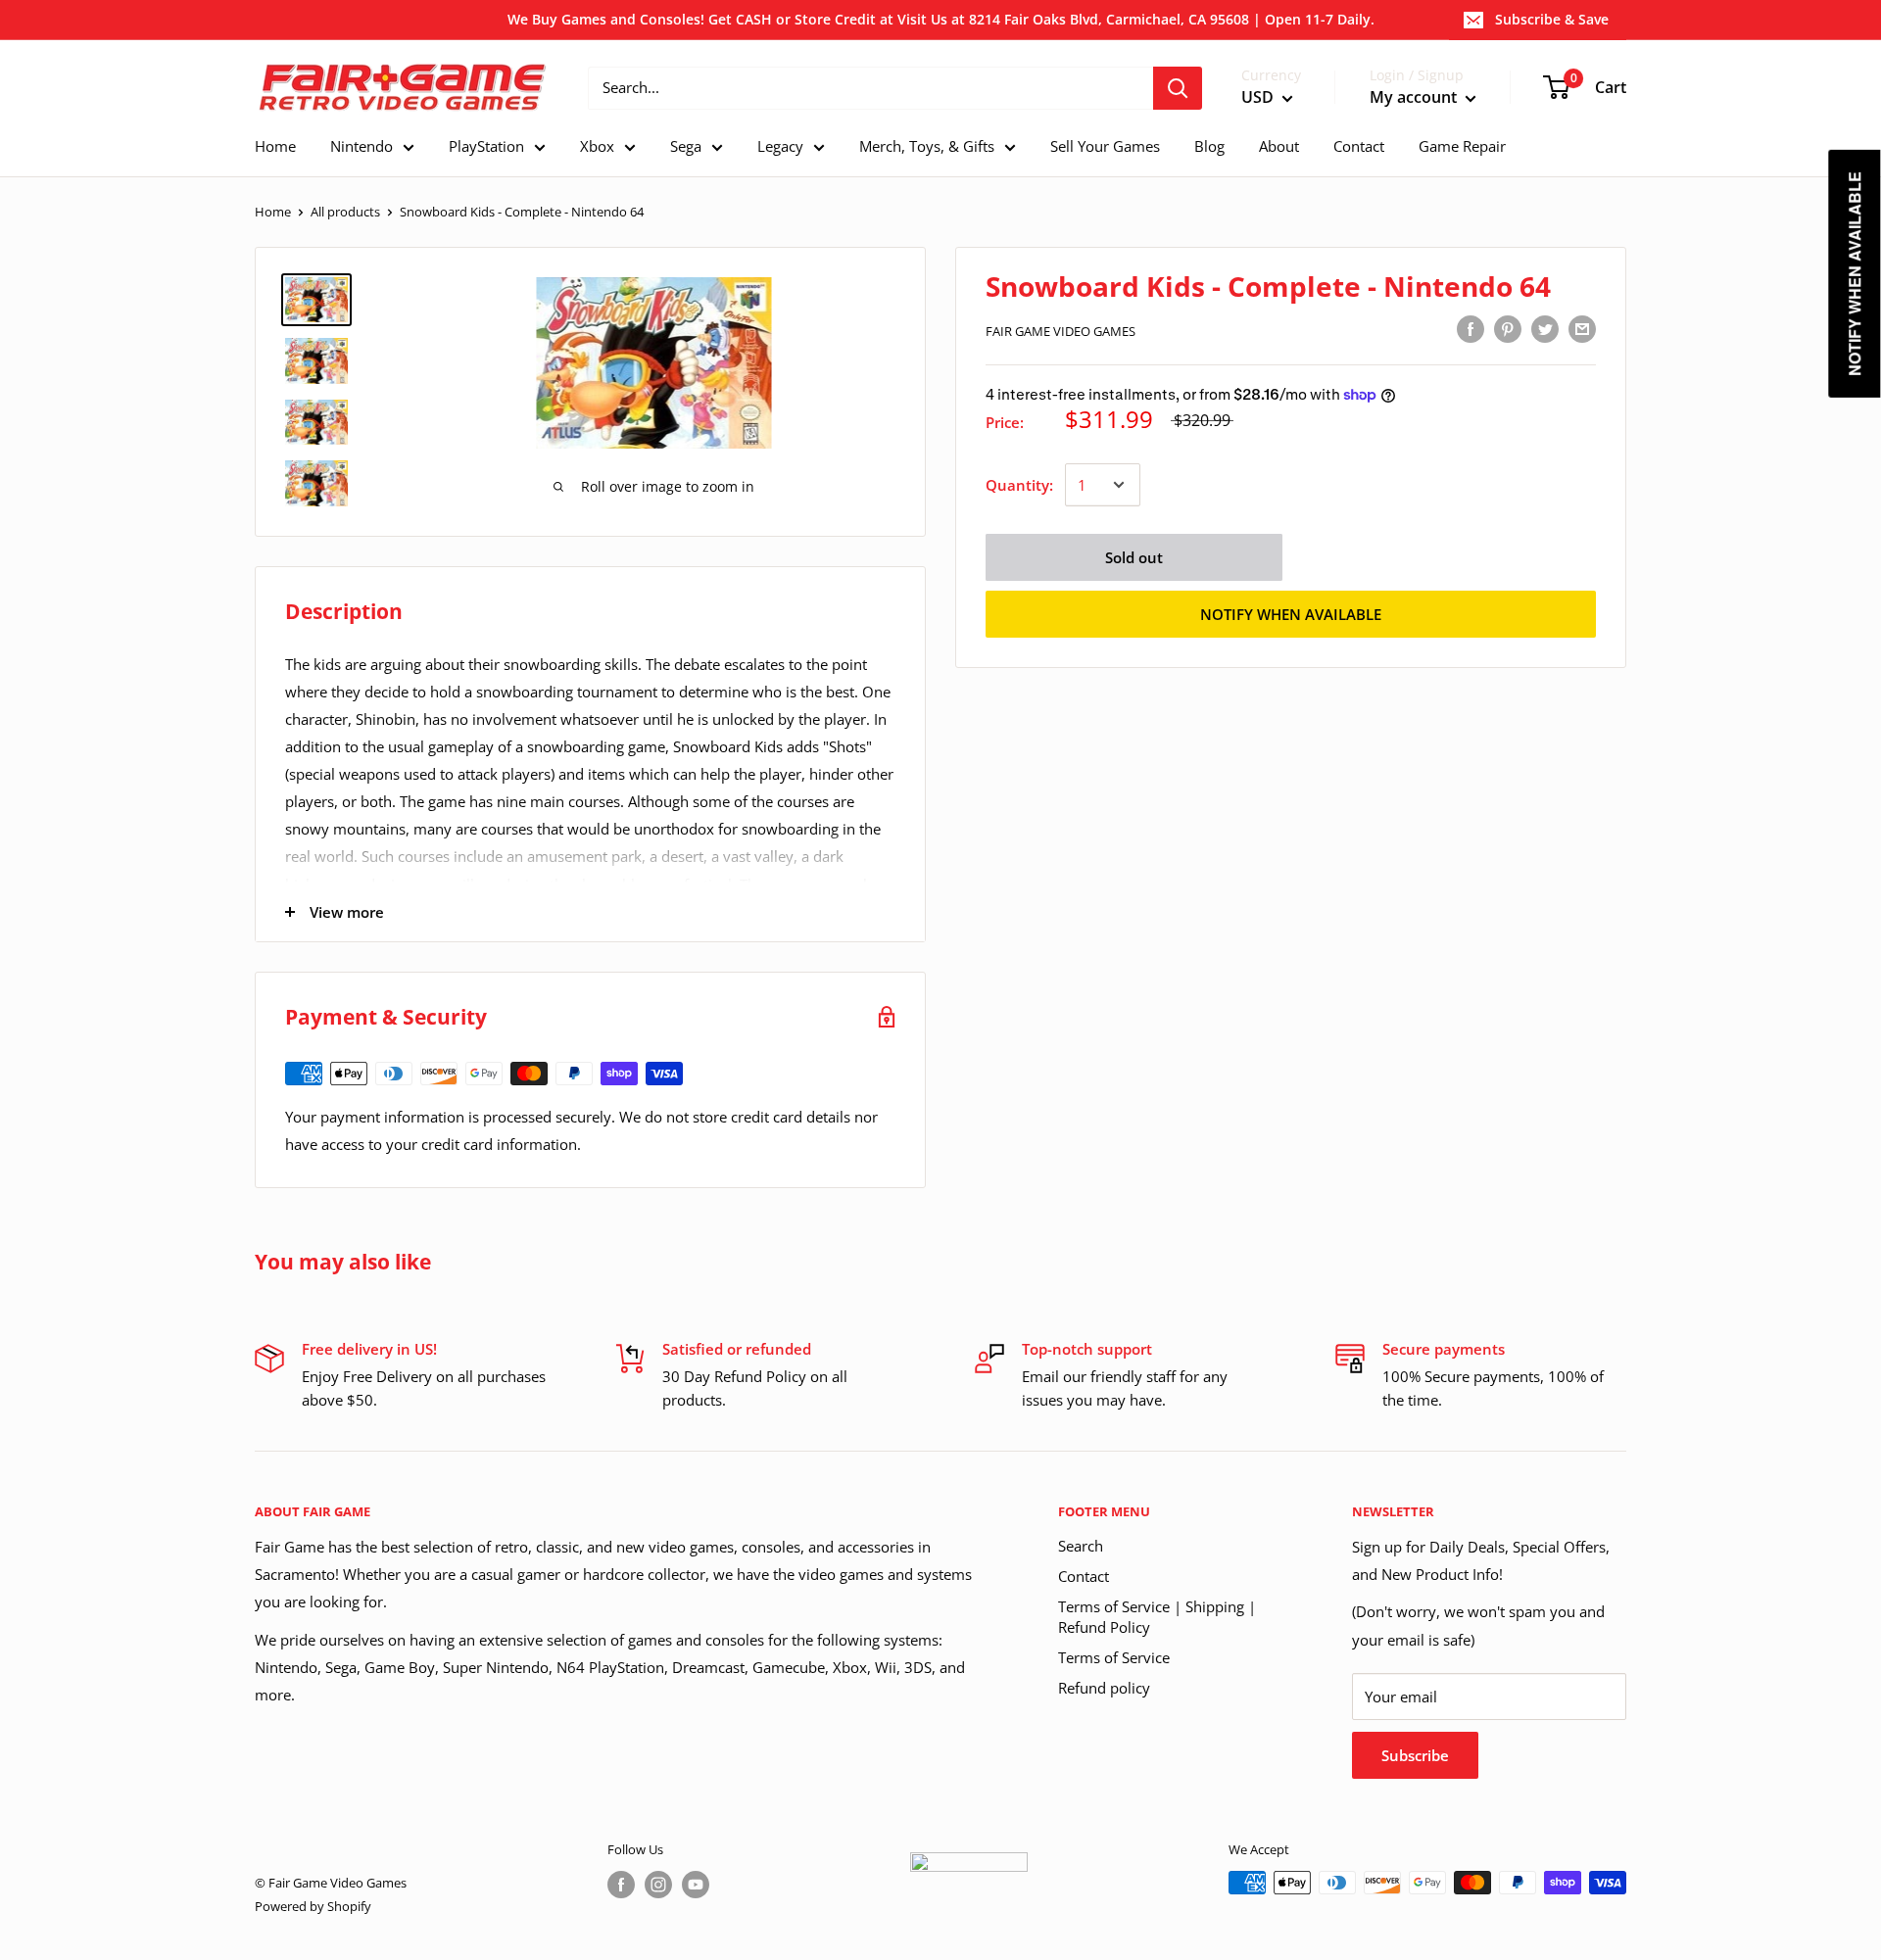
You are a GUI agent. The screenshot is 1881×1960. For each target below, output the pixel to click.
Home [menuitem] (275, 146)
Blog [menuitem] (1209, 146)
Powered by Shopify (313, 1906)
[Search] (1178, 88)
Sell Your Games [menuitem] (1105, 146)
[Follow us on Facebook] (621, 1885)
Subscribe (1415, 1755)
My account (1415, 97)
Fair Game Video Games (1061, 331)
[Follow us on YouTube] (696, 1885)
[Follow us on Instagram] (658, 1885)
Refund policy (1104, 1688)
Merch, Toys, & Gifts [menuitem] (927, 146)
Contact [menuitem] (1359, 146)
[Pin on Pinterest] (1508, 328)
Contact (1084, 1576)
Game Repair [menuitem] (1462, 146)
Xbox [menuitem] (597, 146)
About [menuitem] (1279, 146)
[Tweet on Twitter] (1545, 328)
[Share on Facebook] (1471, 328)
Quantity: (1019, 485)
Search (1081, 1546)
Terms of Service (1114, 1657)
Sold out (1134, 557)
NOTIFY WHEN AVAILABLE (1291, 614)
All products (345, 212)
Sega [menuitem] (686, 146)
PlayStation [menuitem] (486, 146)
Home (273, 212)
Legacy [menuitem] (780, 146)
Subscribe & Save (1552, 19)
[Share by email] (1582, 328)
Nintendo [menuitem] (362, 146)
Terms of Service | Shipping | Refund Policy (1157, 1617)
